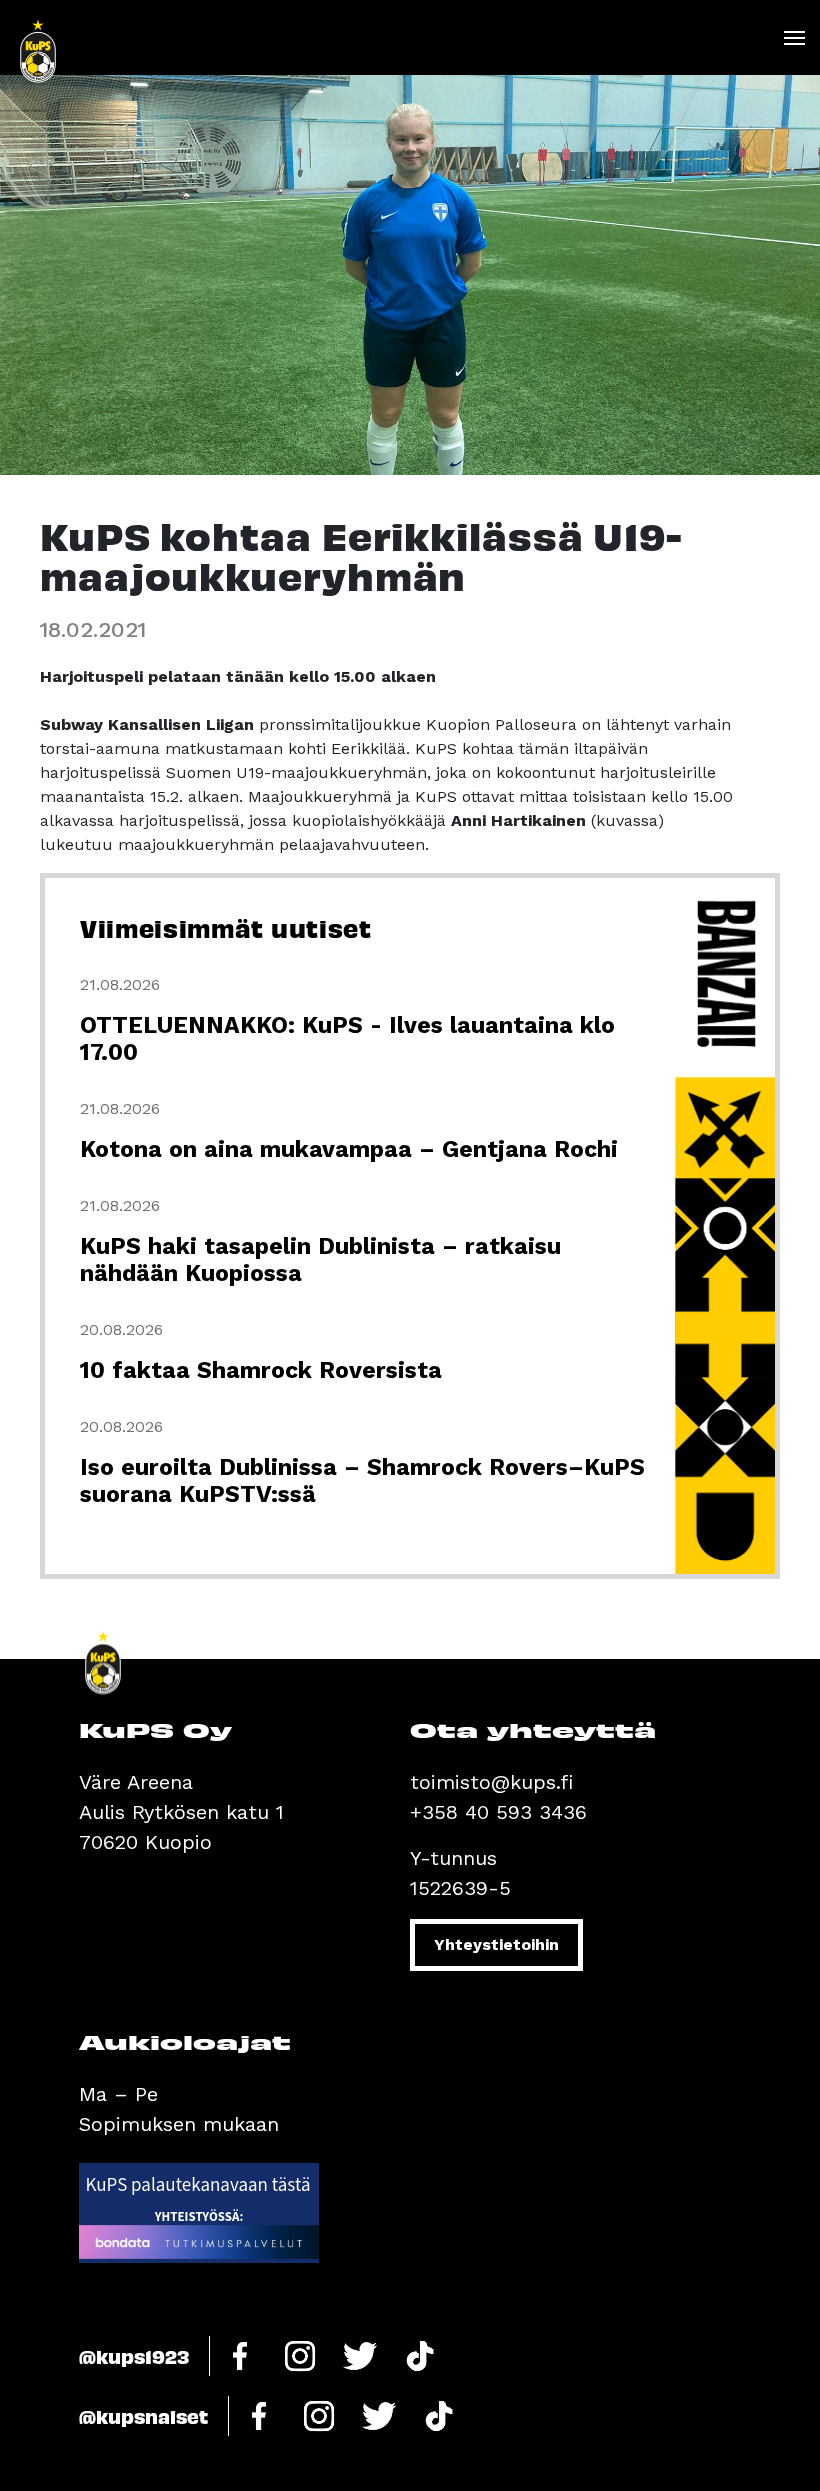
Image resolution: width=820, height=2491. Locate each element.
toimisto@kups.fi (491, 1782)
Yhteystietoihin (496, 1944)
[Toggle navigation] (793, 38)
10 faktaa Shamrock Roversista (261, 1370)
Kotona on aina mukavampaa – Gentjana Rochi (349, 1149)
